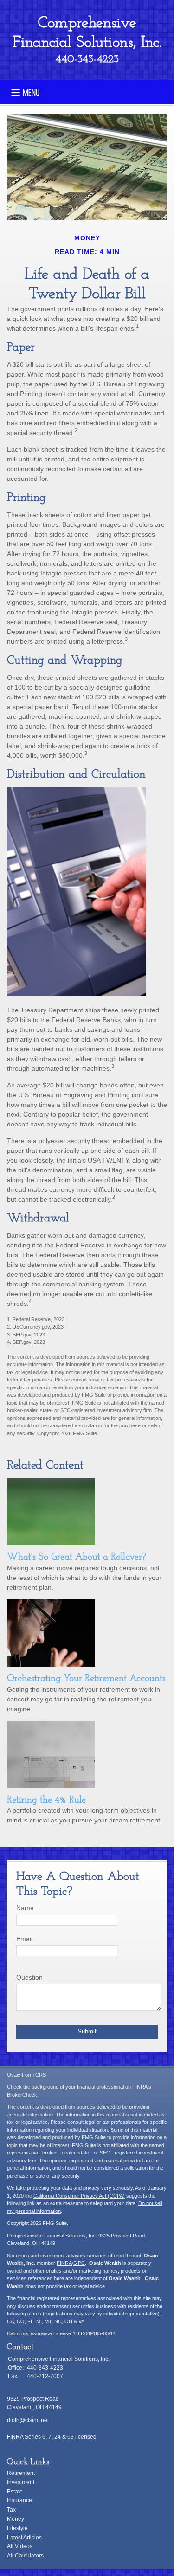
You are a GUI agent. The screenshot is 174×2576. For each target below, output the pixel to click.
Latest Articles (24, 2538)
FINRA (64, 2263)
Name (25, 1908)
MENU (31, 92)
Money (16, 2519)
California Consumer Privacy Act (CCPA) (79, 2196)
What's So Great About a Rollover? (77, 1557)
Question (29, 1977)
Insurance (19, 2500)
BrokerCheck (22, 2095)
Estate (15, 2492)
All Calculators (25, 2556)
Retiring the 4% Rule (46, 1800)
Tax (11, 2510)
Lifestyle (17, 2528)
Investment (21, 2482)
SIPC (79, 2263)
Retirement (21, 2473)
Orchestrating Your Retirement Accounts (86, 1679)
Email (24, 1939)
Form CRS (34, 2075)
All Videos (20, 2546)
